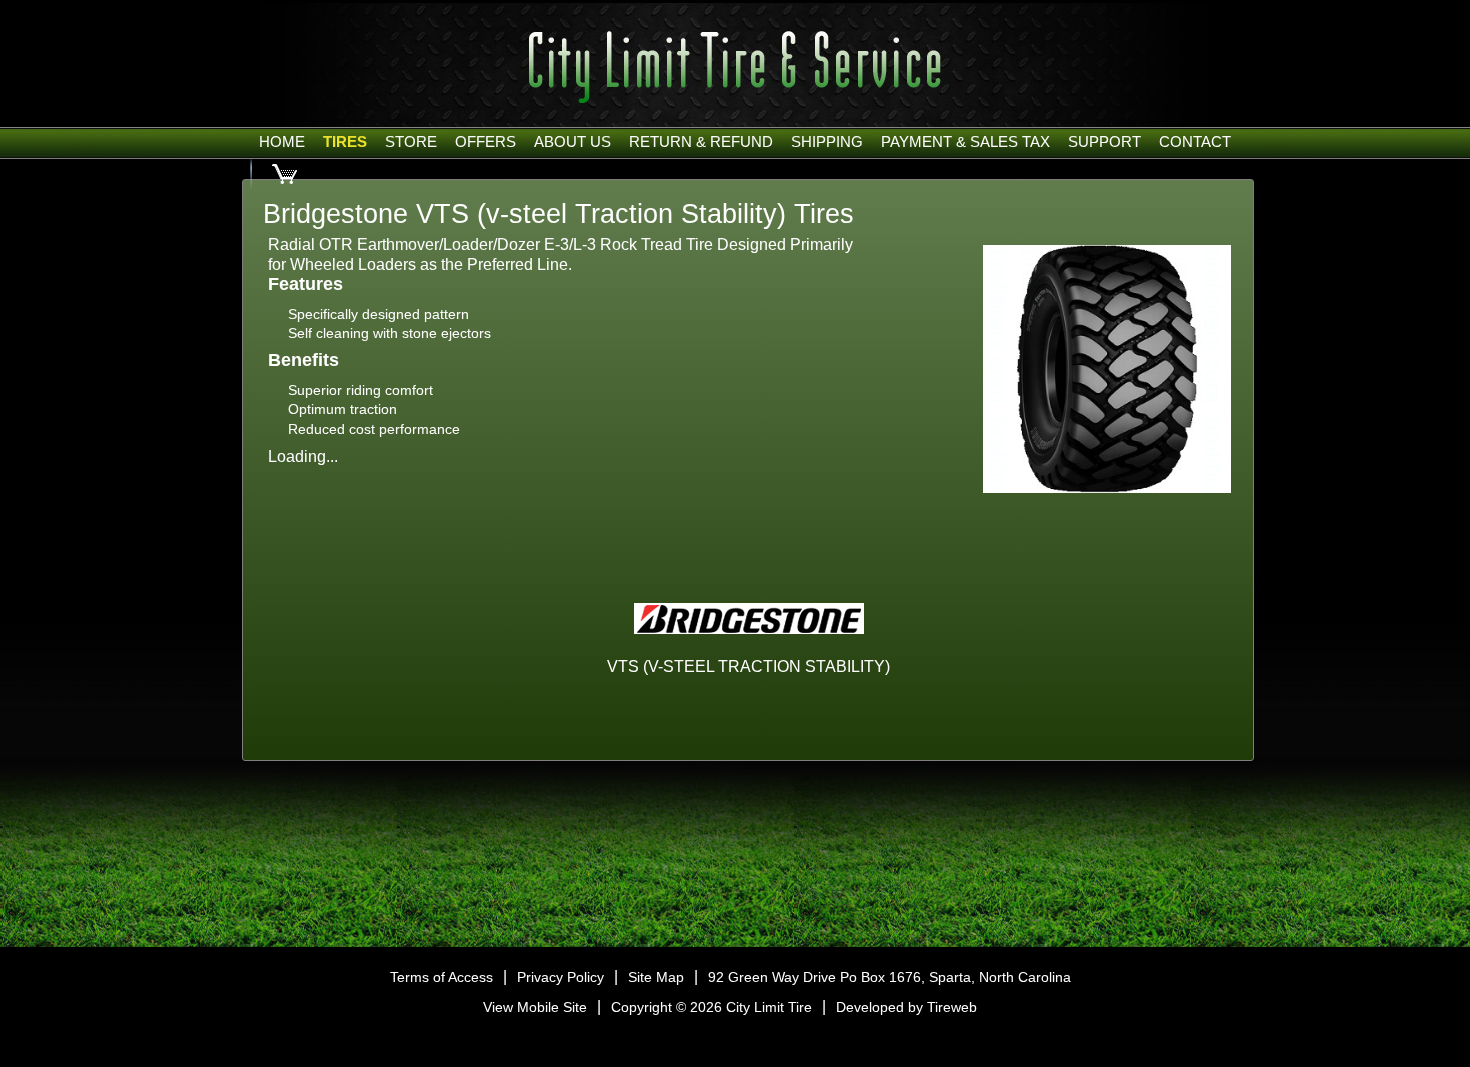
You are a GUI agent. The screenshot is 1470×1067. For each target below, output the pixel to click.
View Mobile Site (535, 1007)
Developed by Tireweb (906, 1007)
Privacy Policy (560, 977)
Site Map (656, 977)
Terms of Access (441, 977)
